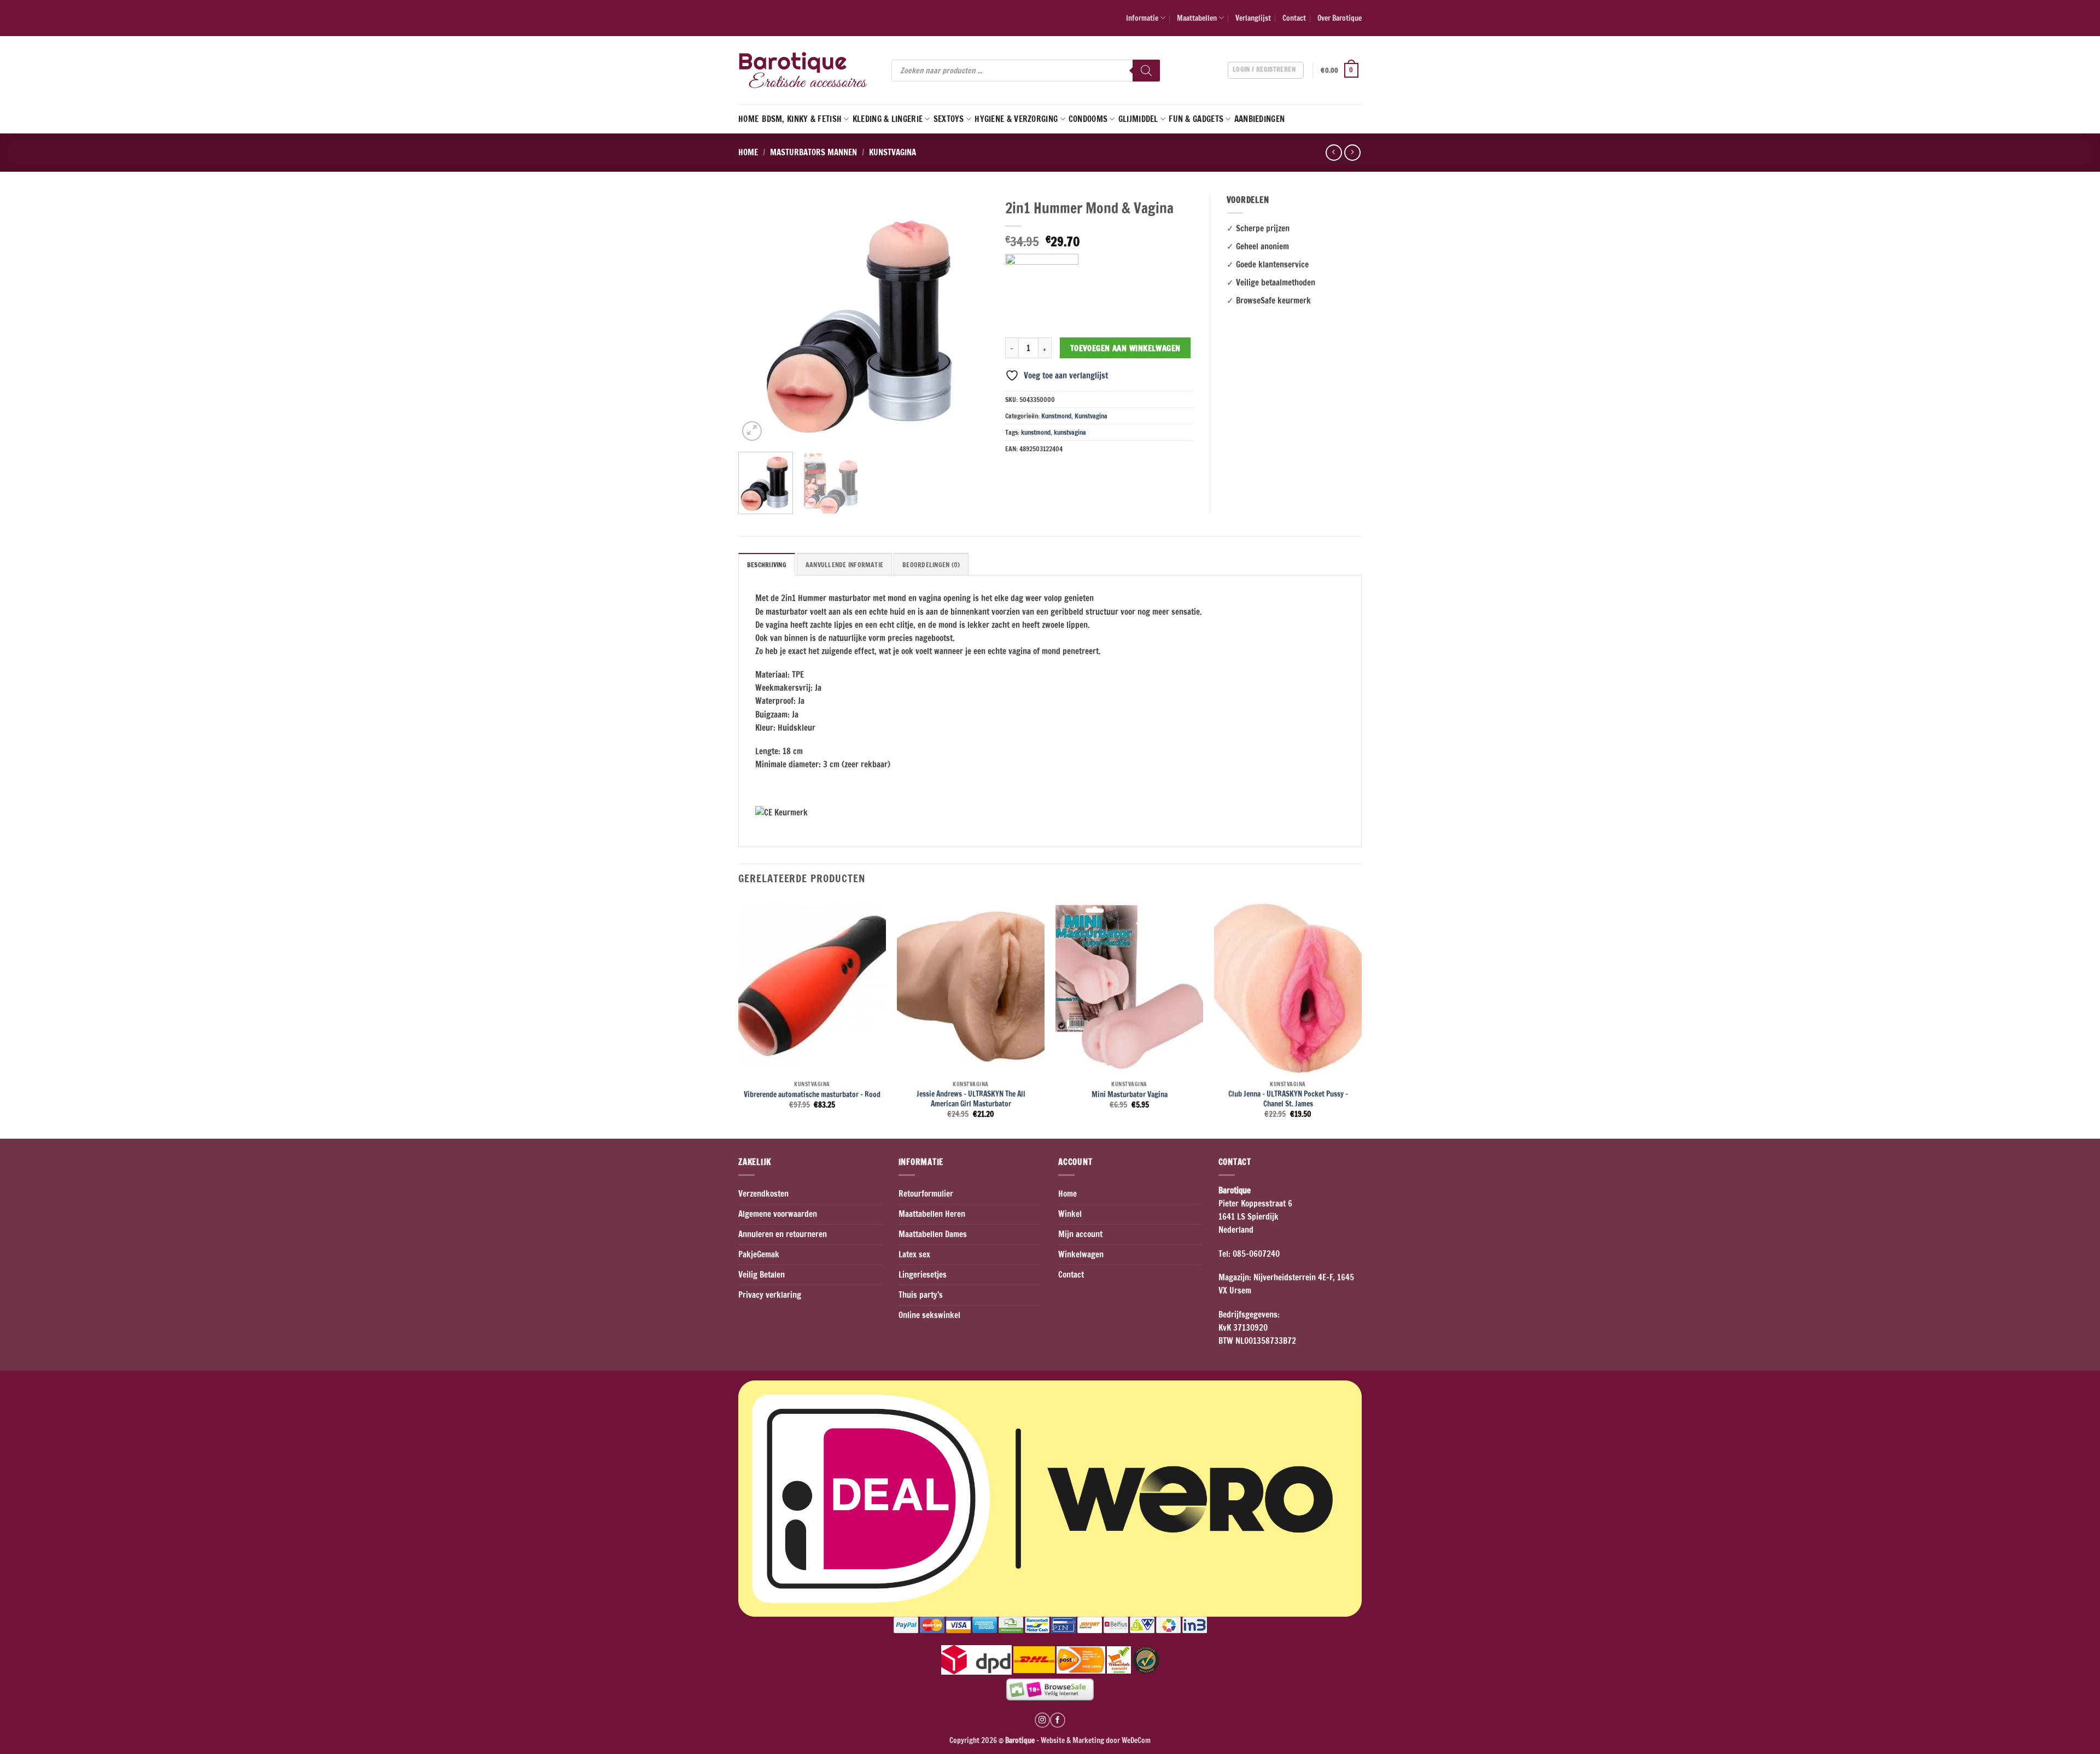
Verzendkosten (763, 1194)
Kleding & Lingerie (888, 119)
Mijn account (1080, 1234)
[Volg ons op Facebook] (1058, 1720)
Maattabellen (1197, 18)
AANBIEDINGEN (1260, 119)
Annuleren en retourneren (783, 1234)
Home (748, 119)
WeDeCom (1135, 1740)
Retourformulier (926, 1194)
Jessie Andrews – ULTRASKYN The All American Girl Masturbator (971, 1099)
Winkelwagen (1081, 1254)
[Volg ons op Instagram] (1042, 1720)
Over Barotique (1340, 18)
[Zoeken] (1146, 71)
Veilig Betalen (762, 1275)
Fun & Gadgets (1196, 119)
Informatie (1142, 18)
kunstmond (1036, 432)
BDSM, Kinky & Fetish (802, 119)
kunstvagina (1070, 432)
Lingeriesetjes (923, 1275)
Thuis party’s (921, 1295)
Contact (1294, 18)
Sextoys (949, 119)
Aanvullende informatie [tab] (844, 565)
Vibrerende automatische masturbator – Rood (812, 1094)
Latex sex (914, 1254)
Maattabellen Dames (933, 1234)
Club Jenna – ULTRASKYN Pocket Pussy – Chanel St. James (1288, 1099)
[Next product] (1334, 153)
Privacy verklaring (770, 1295)
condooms (1088, 119)
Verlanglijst (1253, 18)
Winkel (1070, 1214)
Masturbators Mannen (813, 152)
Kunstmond (1056, 416)
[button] (1341, 71)
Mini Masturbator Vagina (1130, 1094)
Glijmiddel (1138, 119)
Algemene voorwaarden (778, 1214)
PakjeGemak (759, 1254)
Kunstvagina (892, 152)
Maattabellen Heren (932, 1214)
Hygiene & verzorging (1016, 119)
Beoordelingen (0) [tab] (931, 565)
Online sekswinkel (929, 1315)
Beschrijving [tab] (767, 565)
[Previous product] (1352, 153)
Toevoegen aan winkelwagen (1125, 348)
